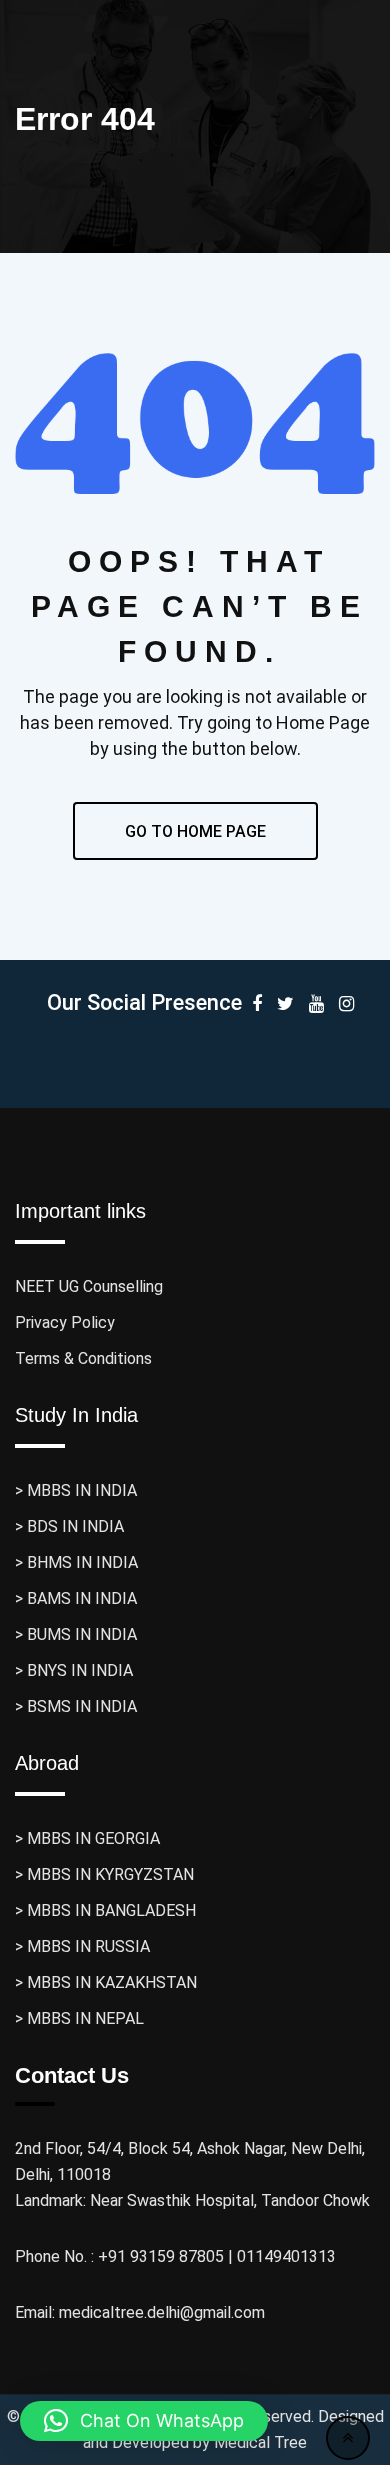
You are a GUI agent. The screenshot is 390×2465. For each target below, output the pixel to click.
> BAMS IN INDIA (76, 1598)
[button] (144, 2421)
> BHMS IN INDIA (76, 1562)
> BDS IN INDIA (69, 1526)
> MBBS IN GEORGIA (87, 1838)
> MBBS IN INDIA (76, 1490)
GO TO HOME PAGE (195, 831)
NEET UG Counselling (89, 1286)
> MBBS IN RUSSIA (82, 1946)
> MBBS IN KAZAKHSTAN (106, 1982)
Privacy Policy (65, 1322)
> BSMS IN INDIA (76, 1706)
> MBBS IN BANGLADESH (105, 1910)
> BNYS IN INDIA (74, 1670)
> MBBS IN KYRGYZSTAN (104, 1874)
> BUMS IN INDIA (76, 1634)
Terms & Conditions (83, 1358)
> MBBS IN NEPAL (79, 2018)
